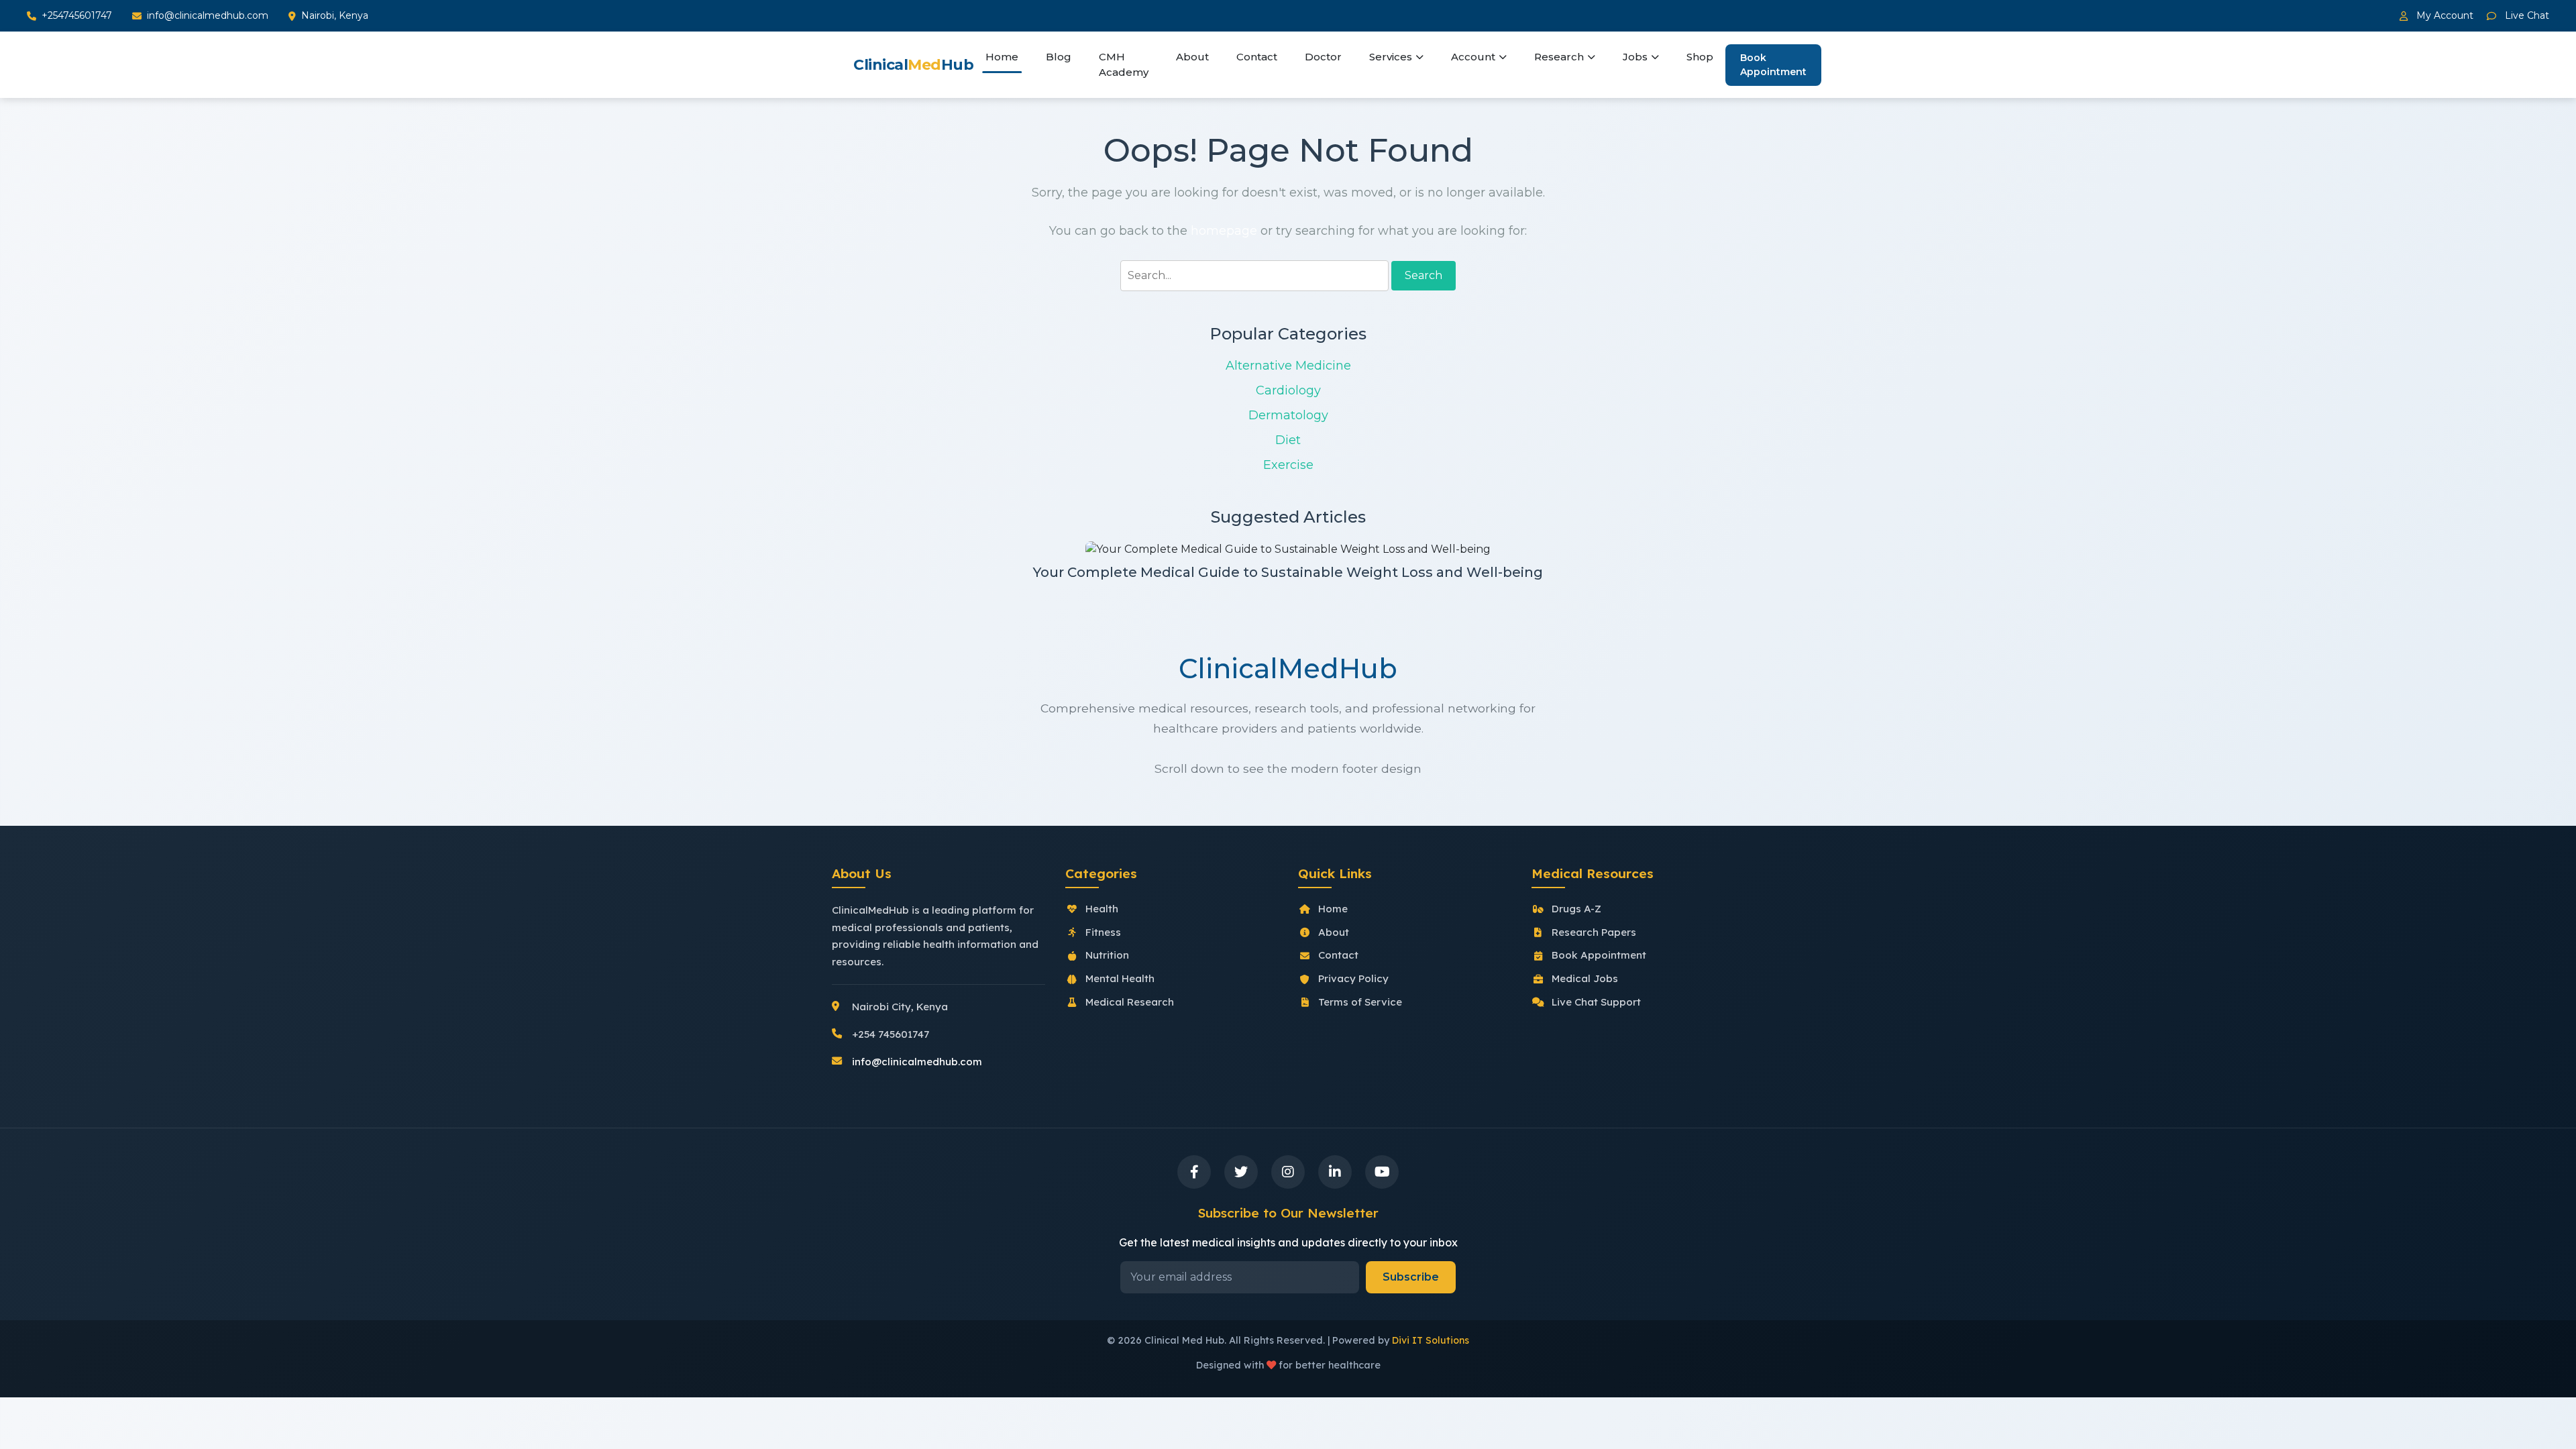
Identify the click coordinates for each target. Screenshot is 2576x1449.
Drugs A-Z (1576, 909)
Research (1559, 57)
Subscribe (1411, 1277)
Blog (1059, 57)
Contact (1257, 57)
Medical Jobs (1585, 978)
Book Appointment (1773, 65)
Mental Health (1120, 978)
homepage (1224, 231)
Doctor (1323, 57)
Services (1391, 57)
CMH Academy (1124, 64)
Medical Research (1130, 1002)
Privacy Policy (1353, 978)
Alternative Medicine (1288, 366)
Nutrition (1107, 955)
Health (1102, 909)
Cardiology (1288, 390)
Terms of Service (1360, 1002)
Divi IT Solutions (1431, 1340)
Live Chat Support (1596, 1002)
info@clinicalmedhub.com (208, 15)
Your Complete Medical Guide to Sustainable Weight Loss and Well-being (1288, 572)
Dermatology (1288, 415)
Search (1424, 275)
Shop (1700, 57)
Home (1002, 57)
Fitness (1103, 932)
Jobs (1635, 57)
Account (1473, 57)
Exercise (1288, 465)
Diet (1288, 440)
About (1192, 57)
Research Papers (1594, 932)
